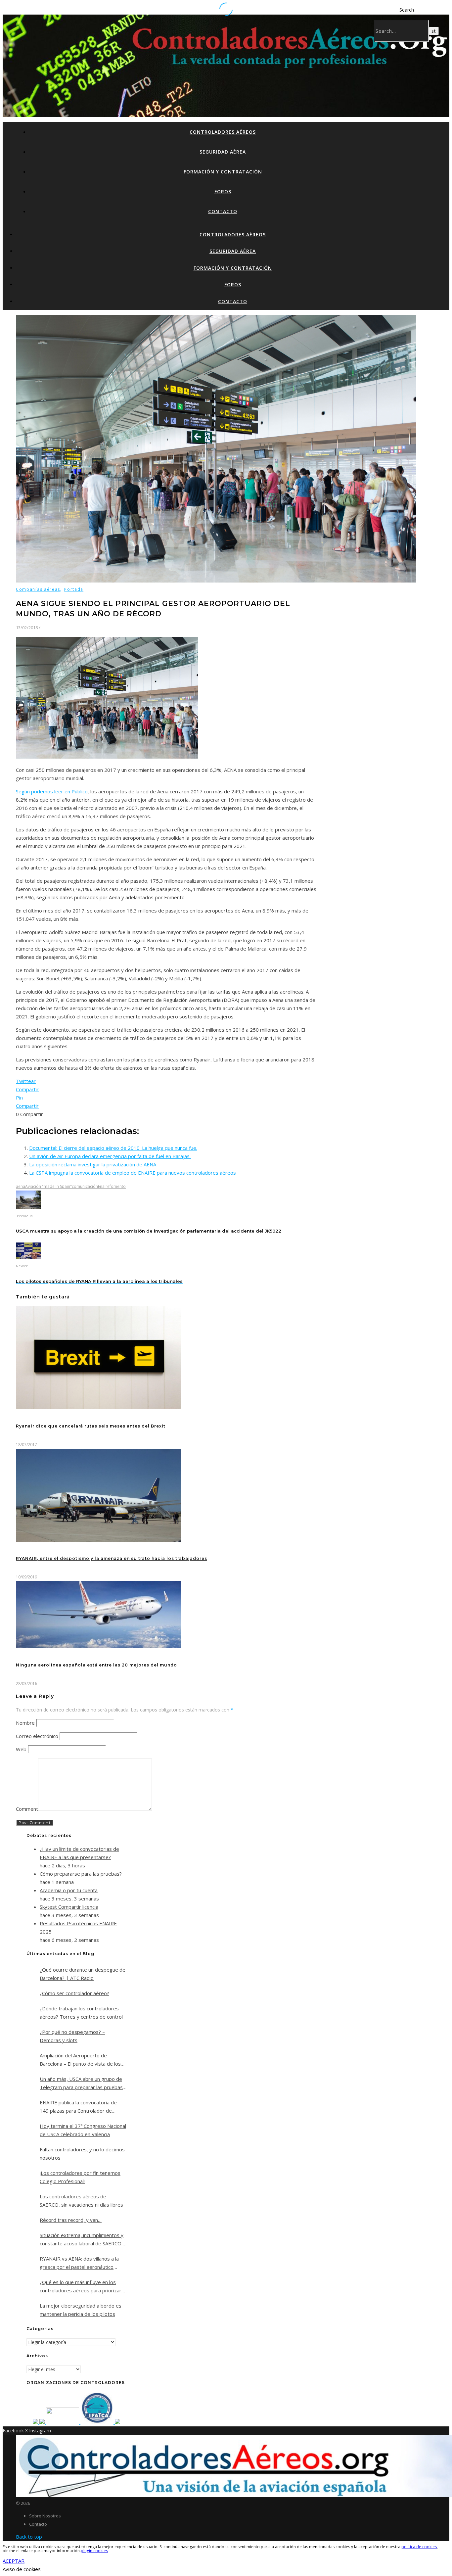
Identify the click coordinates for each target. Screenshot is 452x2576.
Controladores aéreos (223, 132)
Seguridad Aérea (223, 152)
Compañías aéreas (38, 589)
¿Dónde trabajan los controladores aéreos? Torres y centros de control (81, 2013)
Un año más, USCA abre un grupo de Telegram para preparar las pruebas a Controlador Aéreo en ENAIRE (81, 2084)
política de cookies (419, 2547)
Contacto (223, 211)
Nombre (25, 1723)
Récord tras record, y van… (71, 2220)
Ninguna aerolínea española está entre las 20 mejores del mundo (96, 1665)
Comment (27, 1809)
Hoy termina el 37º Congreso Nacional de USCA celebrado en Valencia (83, 2130)
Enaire (104, 1186)
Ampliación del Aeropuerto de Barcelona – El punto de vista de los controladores (80, 2060)
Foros (223, 191)
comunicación (85, 1186)
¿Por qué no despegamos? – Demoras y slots (72, 2036)
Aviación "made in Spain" (48, 1186)
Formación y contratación (223, 172)
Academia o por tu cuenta (69, 1890)
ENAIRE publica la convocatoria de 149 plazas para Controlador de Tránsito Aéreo (78, 2107)
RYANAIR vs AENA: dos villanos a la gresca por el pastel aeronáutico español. (79, 2263)
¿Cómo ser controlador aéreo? (74, 1993)
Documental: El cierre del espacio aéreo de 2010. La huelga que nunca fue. (113, 1148)
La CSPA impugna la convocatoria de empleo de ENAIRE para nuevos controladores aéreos (133, 1173)
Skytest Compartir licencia (69, 1907)
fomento (118, 1186)
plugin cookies (94, 2551)
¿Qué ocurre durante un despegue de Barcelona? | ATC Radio (83, 1974)
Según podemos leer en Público (52, 791)
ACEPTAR (14, 2561)
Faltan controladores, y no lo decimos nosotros (82, 2154)
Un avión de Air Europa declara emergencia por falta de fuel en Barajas (110, 1156)
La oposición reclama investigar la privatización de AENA (93, 1164)
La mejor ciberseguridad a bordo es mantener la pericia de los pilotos (81, 2310)
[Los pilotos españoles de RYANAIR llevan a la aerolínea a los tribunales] (28, 1257)
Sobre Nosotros (45, 2516)
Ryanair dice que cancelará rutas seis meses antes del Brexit (91, 1426)
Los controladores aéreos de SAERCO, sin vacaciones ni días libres (81, 2201)
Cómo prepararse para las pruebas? (81, 1874)
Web (21, 1749)
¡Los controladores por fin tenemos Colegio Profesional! (80, 2177)
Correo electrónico (37, 1736)
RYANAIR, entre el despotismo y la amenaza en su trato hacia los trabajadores (112, 1558)
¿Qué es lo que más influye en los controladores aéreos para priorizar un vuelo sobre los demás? (81, 2287)
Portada (74, 589)
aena (21, 1186)
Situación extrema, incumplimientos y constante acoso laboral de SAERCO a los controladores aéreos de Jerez (83, 2240)
